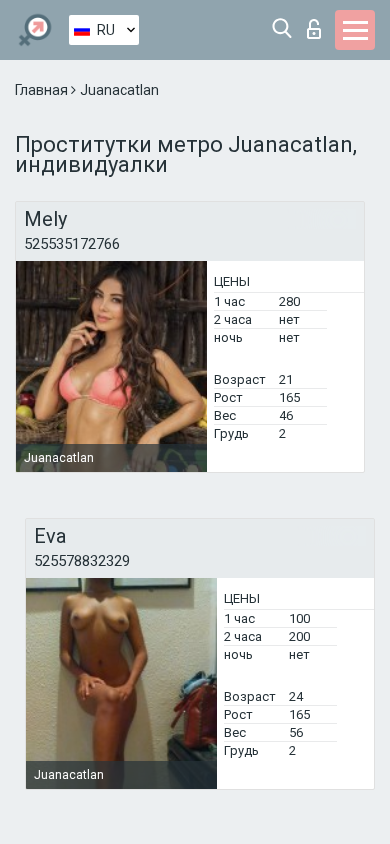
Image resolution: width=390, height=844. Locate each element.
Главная (43, 90)
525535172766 (72, 244)
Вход (318, 23)
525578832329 (82, 561)
